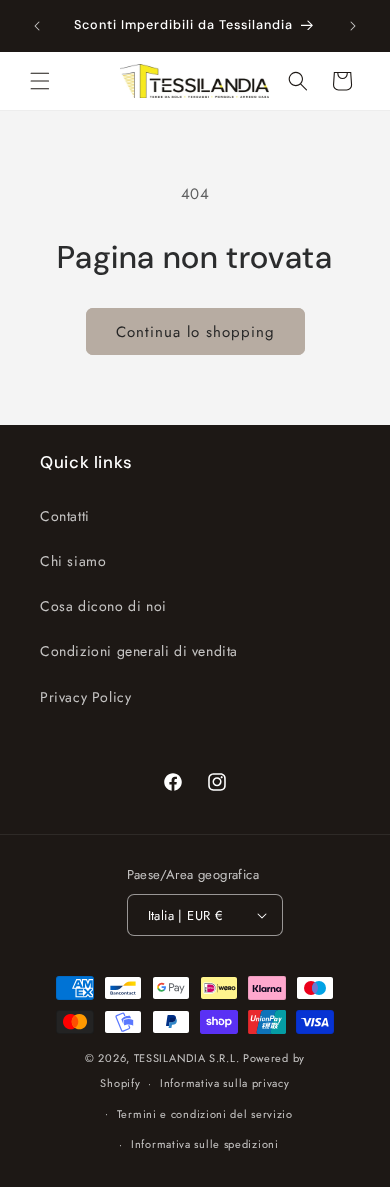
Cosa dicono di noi (103, 606)
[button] (40, 81)
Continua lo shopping (195, 332)
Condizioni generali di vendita (139, 651)
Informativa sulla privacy (225, 1083)
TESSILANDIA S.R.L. (187, 1058)
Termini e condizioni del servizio (205, 1114)
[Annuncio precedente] (37, 26)
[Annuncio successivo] (353, 26)
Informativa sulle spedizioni (205, 1144)
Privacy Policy (85, 697)
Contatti (65, 516)
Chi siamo (73, 561)
